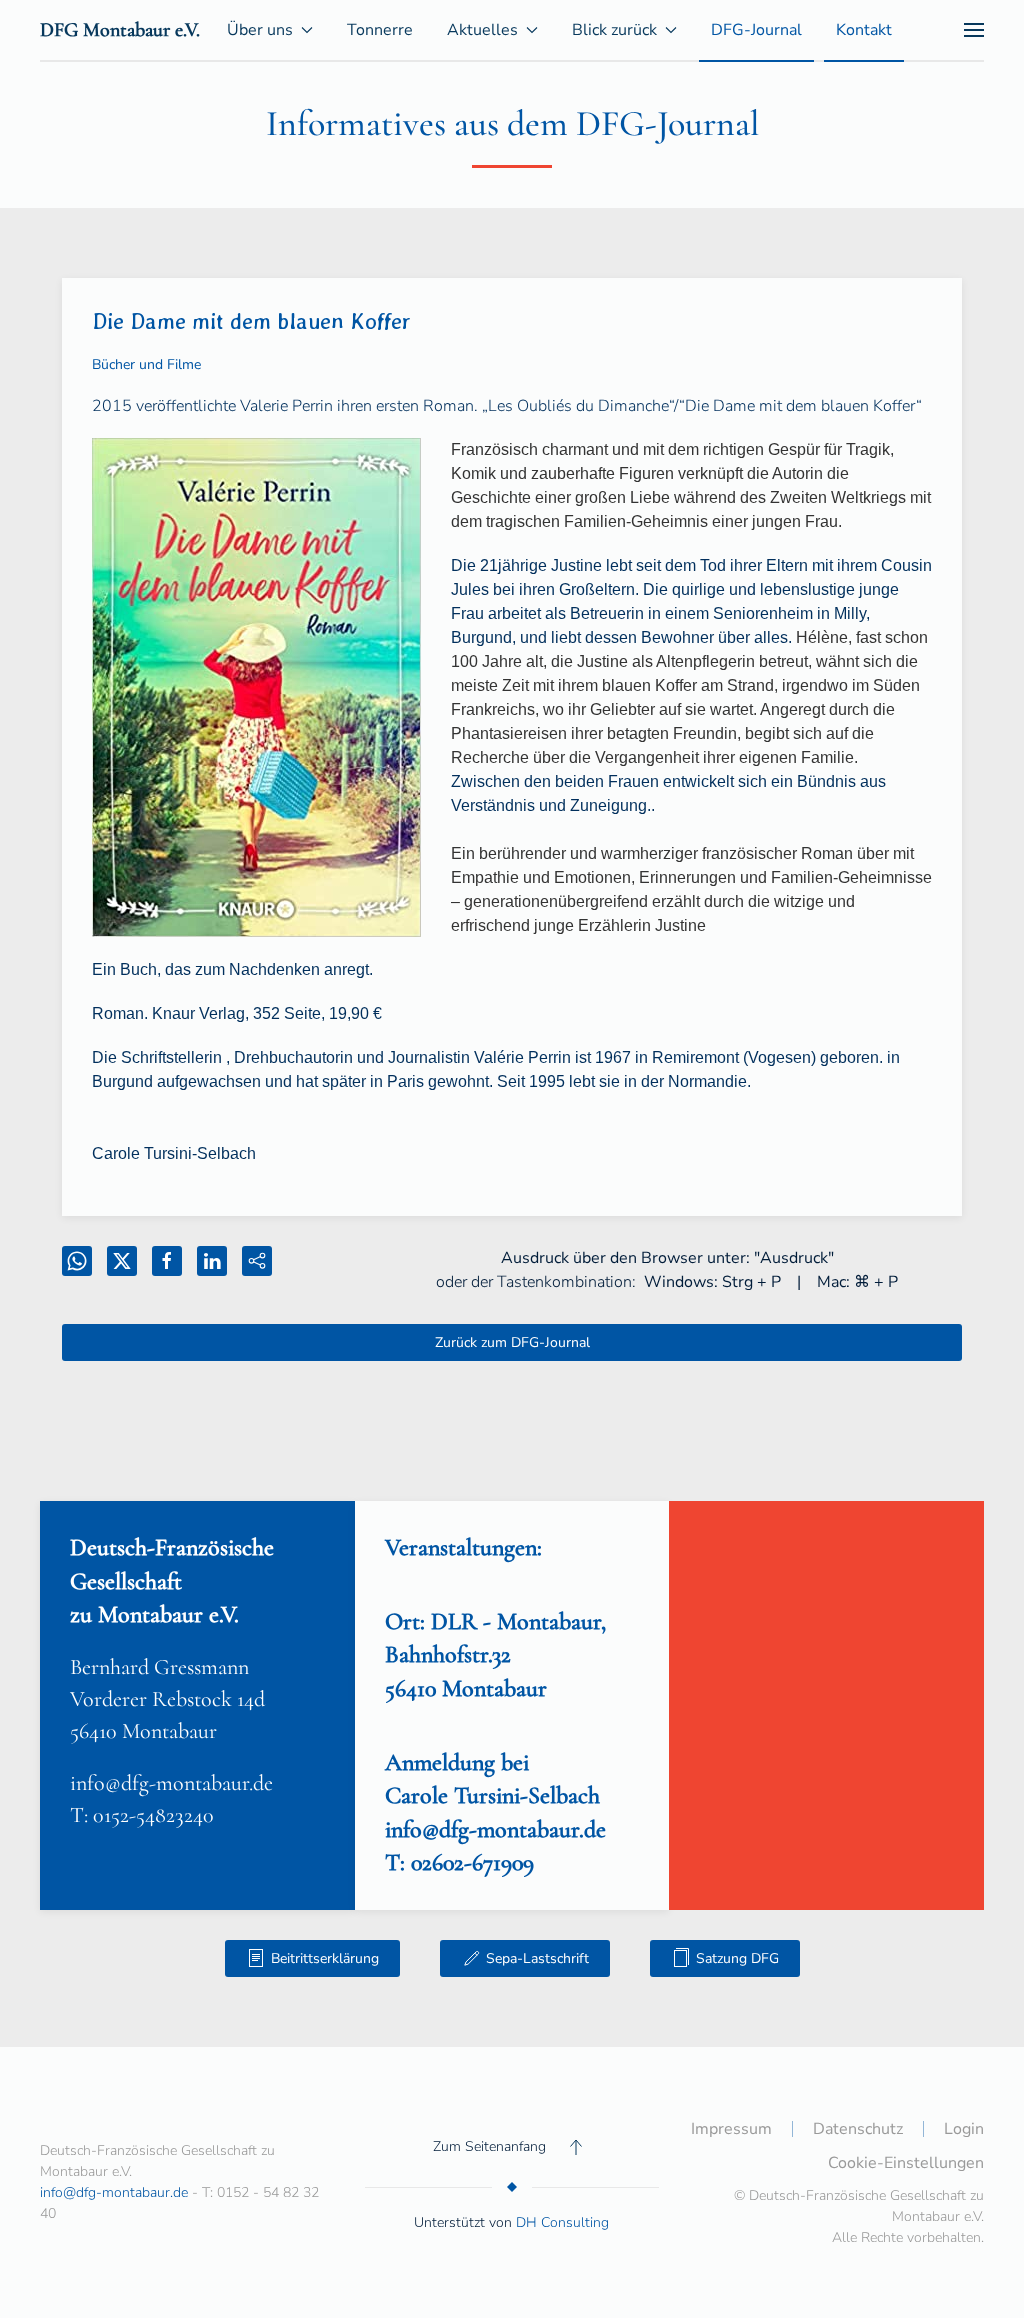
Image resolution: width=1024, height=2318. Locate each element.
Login (964, 2129)
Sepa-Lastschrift (537, 1958)
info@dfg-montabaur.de (171, 1783)
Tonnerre (380, 30)
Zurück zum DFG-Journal (512, 1342)
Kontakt (864, 30)
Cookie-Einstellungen (906, 2163)
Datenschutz (858, 2129)
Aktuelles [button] (482, 30)
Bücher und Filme (146, 364)
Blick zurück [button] (614, 30)
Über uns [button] (260, 30)
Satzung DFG (737, 1958)
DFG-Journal (756, 30)
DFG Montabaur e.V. (120, 30)
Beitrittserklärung (325, 1958)
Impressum (731, 2129)
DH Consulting (562, 2222)
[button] (974, 30)
